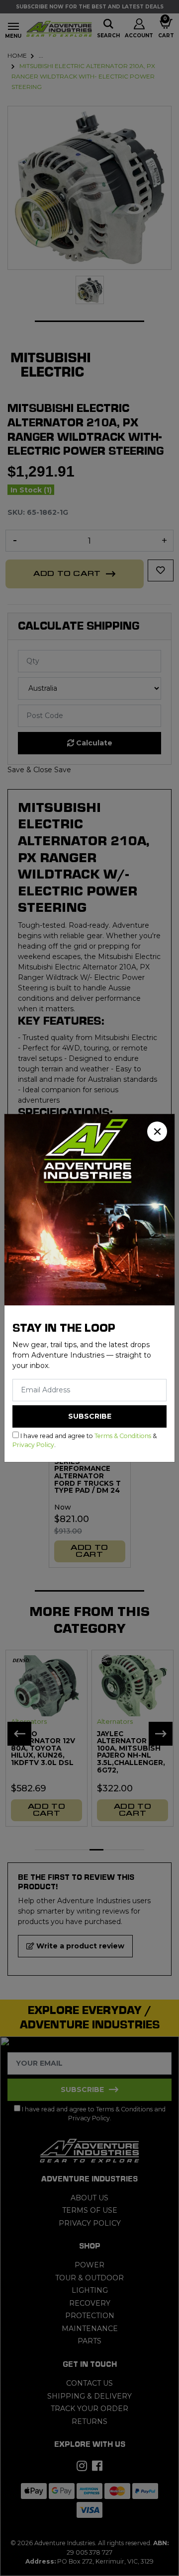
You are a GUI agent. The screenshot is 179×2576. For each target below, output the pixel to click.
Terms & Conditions (123, 1436)
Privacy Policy (33, 1445)
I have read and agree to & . (85, 1440)
